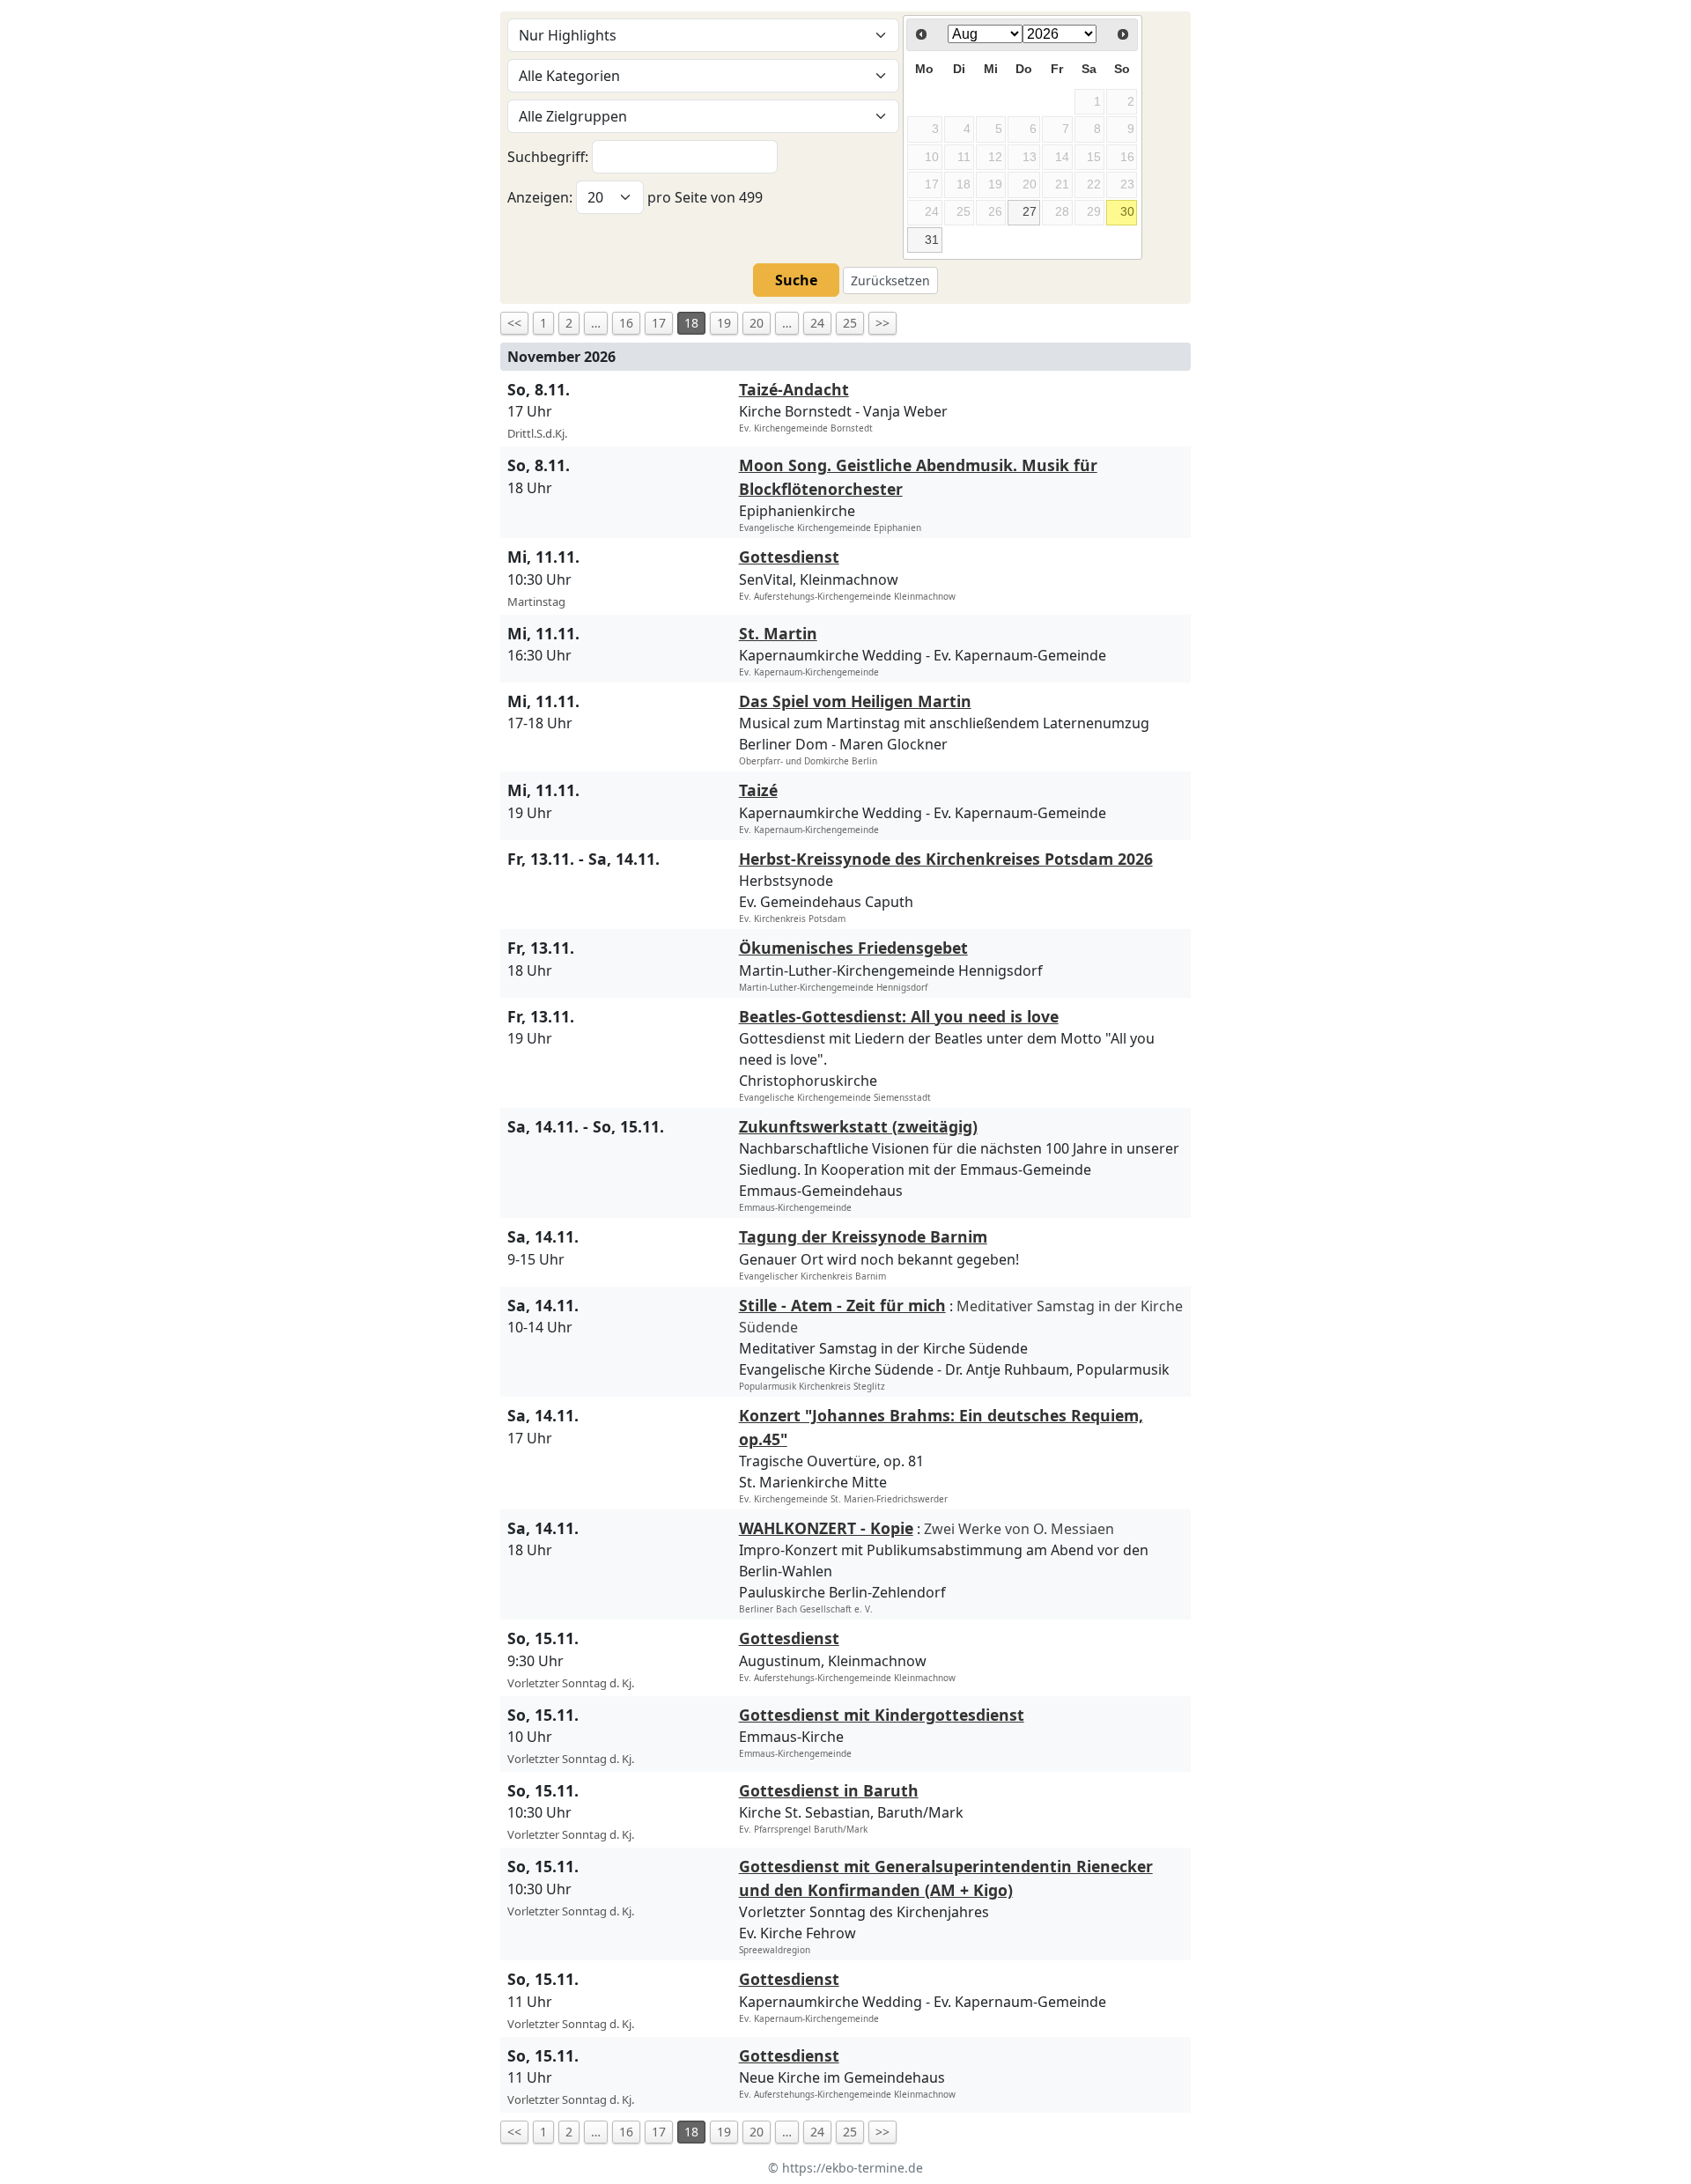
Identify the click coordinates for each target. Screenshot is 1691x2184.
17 (659, 323)
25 (850, 323)
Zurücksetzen (890, 280)
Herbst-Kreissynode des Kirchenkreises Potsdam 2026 (946, 859)
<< (514, 323)
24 (817, 323)
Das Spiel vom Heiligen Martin (855, 701)
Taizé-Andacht (794, 389)
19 (724, 323)
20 (757, 323)
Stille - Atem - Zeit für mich (842, 1305)
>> (882, 323)
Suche (796, 280)
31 (932, 240)
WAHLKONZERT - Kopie (826, 1528)
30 (1127, 211)
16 (626, 323)
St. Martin (778, 633)
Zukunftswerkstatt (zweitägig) (858, 1126)
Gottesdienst (789, 557)
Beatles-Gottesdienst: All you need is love (899, 1016)
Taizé (758, 790)
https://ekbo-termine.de (853, 2168)
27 (1030, 211)
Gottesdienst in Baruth (829, 1790)
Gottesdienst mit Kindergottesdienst (882, 1715)
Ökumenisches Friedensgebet (853, 948)
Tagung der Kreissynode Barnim (863, 1236)
